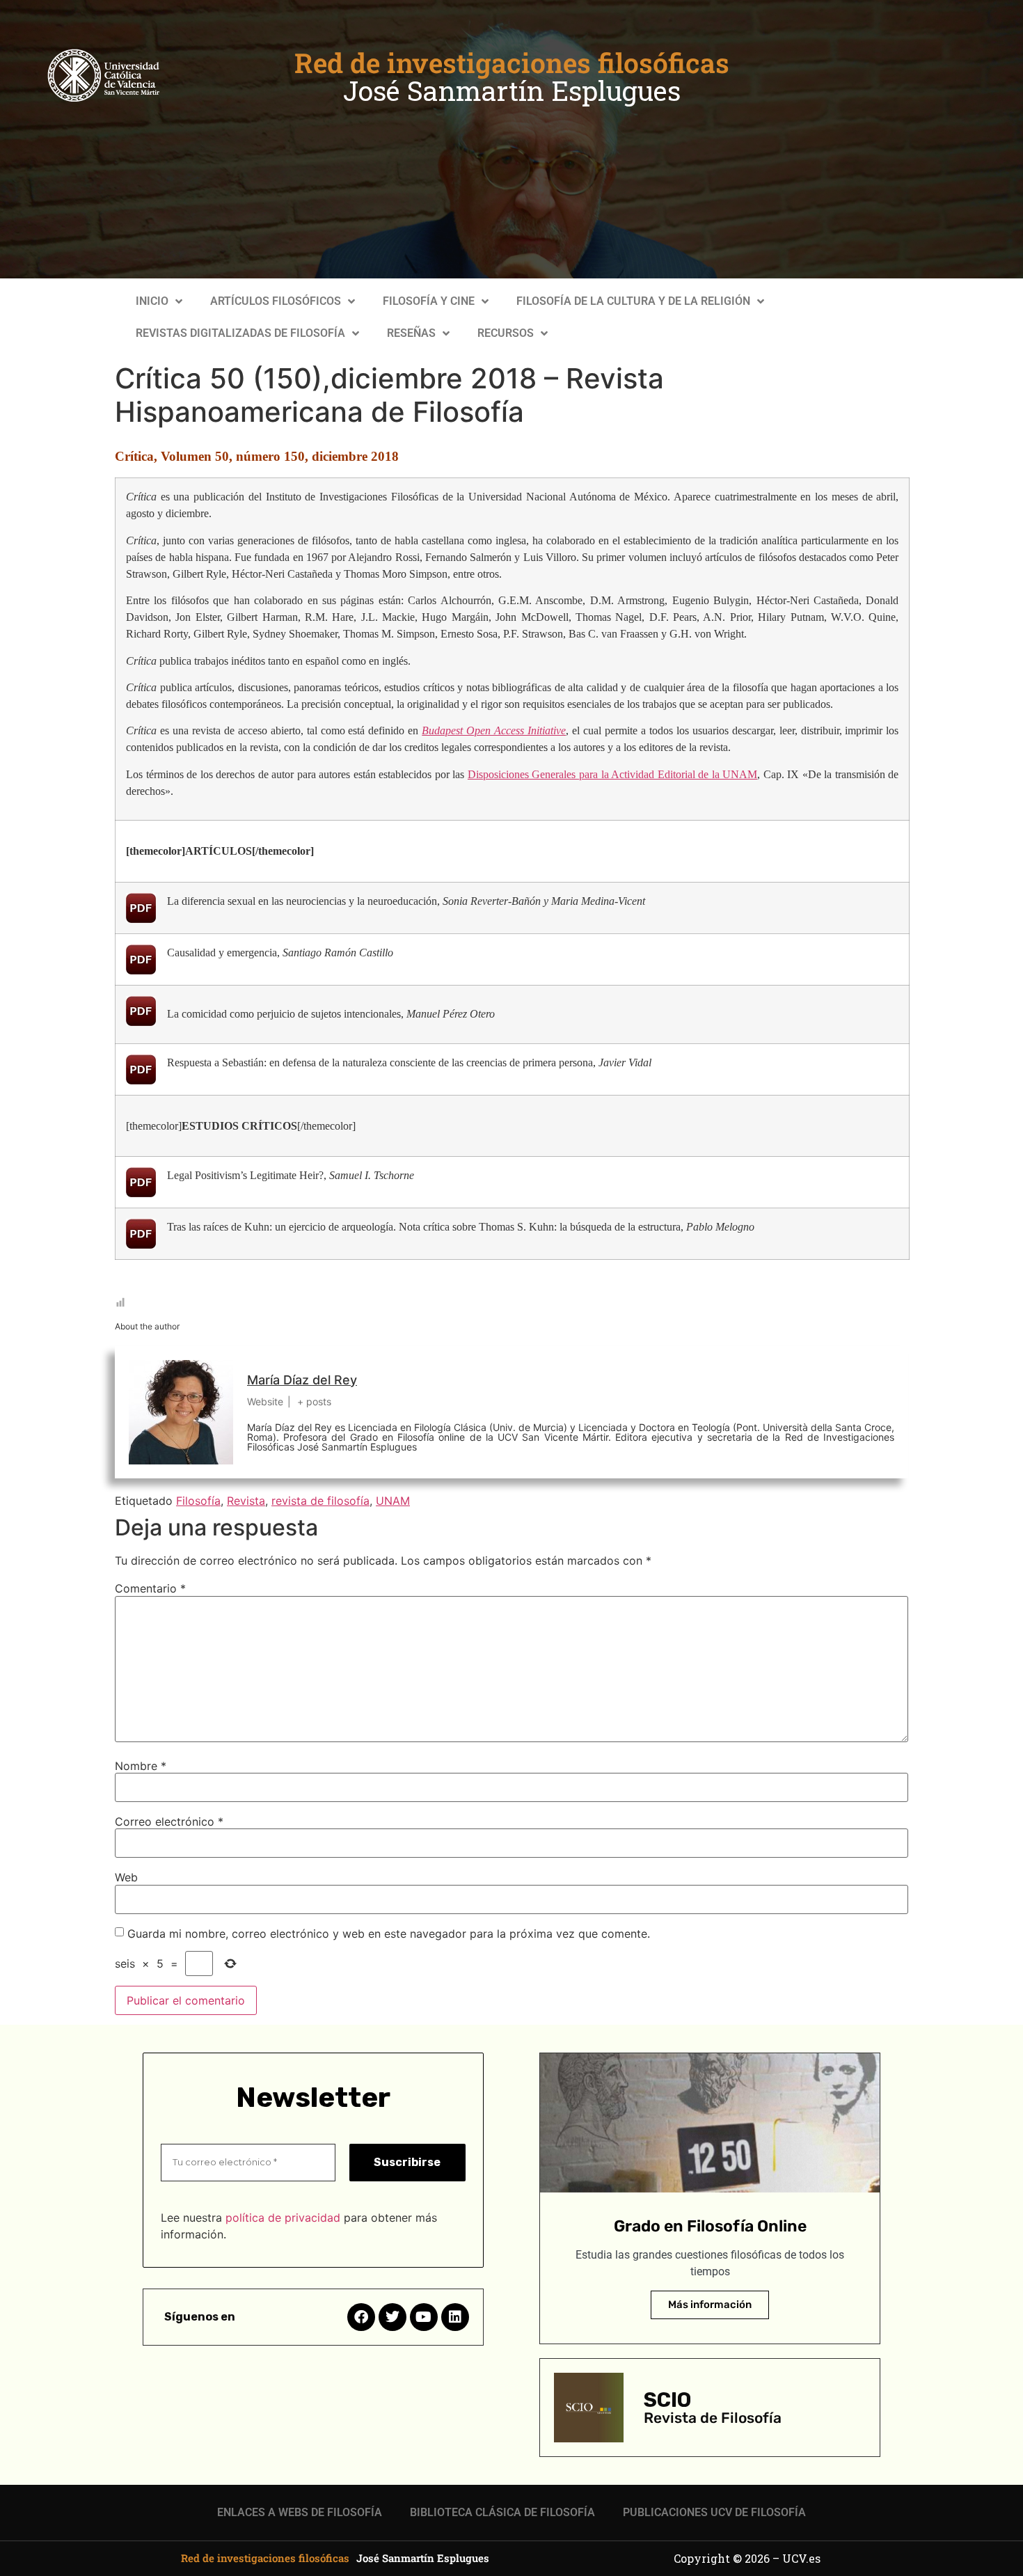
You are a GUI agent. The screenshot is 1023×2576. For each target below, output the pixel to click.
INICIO (152, 301)
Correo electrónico (169, 1822)
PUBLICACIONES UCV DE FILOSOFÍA (714, 2512)
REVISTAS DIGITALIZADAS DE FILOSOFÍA (240, 333)
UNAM (393, 1501)
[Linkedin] (455, 2317)
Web (126, 1877)
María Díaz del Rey (302, 1380)
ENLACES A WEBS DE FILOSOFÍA (300, 2512)
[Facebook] (361, 2317)
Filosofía (198, 1501)
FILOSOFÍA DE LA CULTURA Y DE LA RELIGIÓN (633, 301)
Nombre (141, 1766)
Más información (710, 2305)
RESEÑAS (411, 333)
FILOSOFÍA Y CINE (429, 301)
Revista (246, 1501)
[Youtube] (424, 2317)
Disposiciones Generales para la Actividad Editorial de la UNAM (612, 774)
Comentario (150, 1588)
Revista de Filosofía (713, 2418)
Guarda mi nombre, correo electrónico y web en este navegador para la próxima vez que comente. (389, 1934)
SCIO (667, 2400)
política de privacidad (283, 2218)
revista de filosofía (320, 1501)
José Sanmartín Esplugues (512, 90)
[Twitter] (392, 2317)
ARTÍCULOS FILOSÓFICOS (276, 301)
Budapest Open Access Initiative (494, 730)
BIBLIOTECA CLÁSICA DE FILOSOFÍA (502, 2512)
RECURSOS (506, 333)
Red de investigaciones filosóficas (512, 63)
